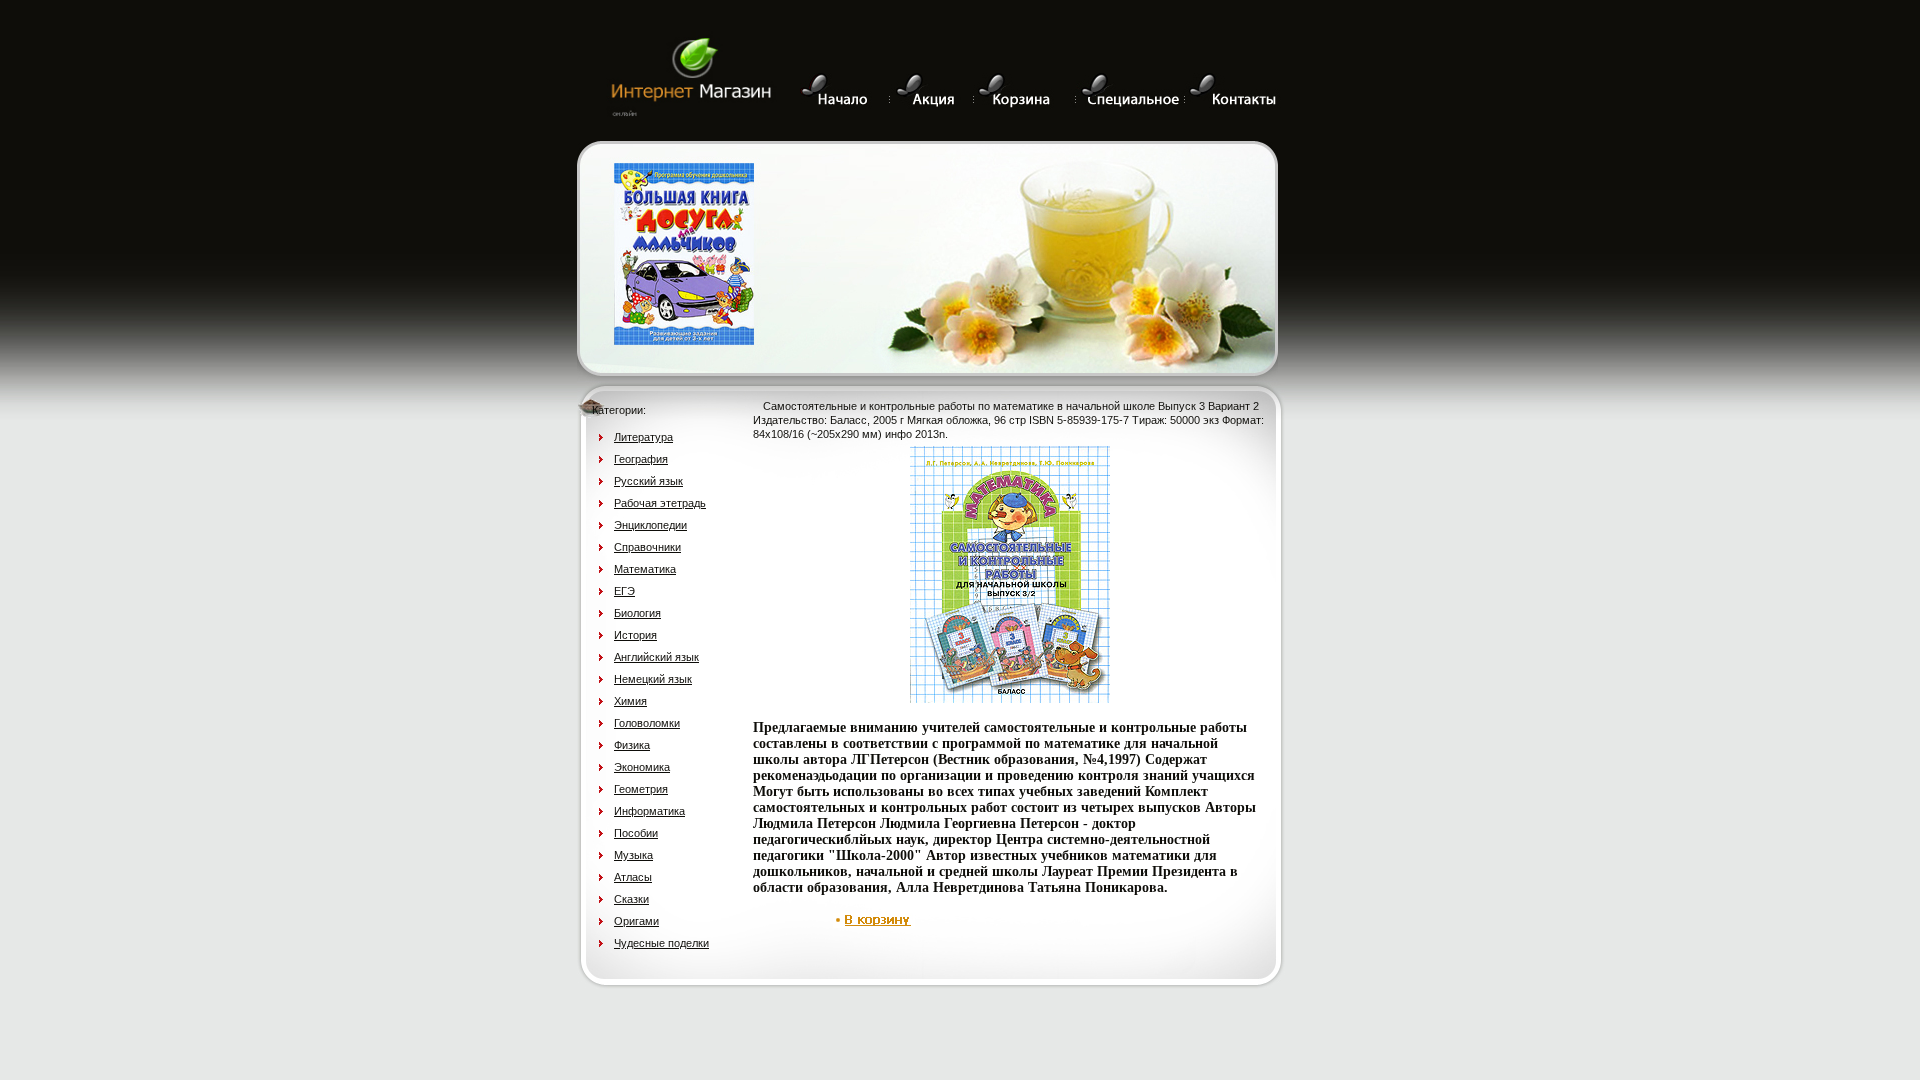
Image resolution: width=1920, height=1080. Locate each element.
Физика (632, 745)
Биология (637, 613)
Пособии (636, 833)
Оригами (636, 921)
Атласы (633, 877)
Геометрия (641, 789)
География (641, 459)
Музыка (633, 855)
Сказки (631, 899)
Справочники (647, 547)
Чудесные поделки (661, 943)
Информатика (649, 811)
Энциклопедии (650, 525)
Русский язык (648, 481)
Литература (643, 437)
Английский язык (656, 657)
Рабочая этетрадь (660, 503)
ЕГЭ (624, 591)
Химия (630, 701)
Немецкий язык (653, 679)
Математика (645, 569)
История (635, 635)
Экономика (642, 767)
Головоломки (647, 723)
